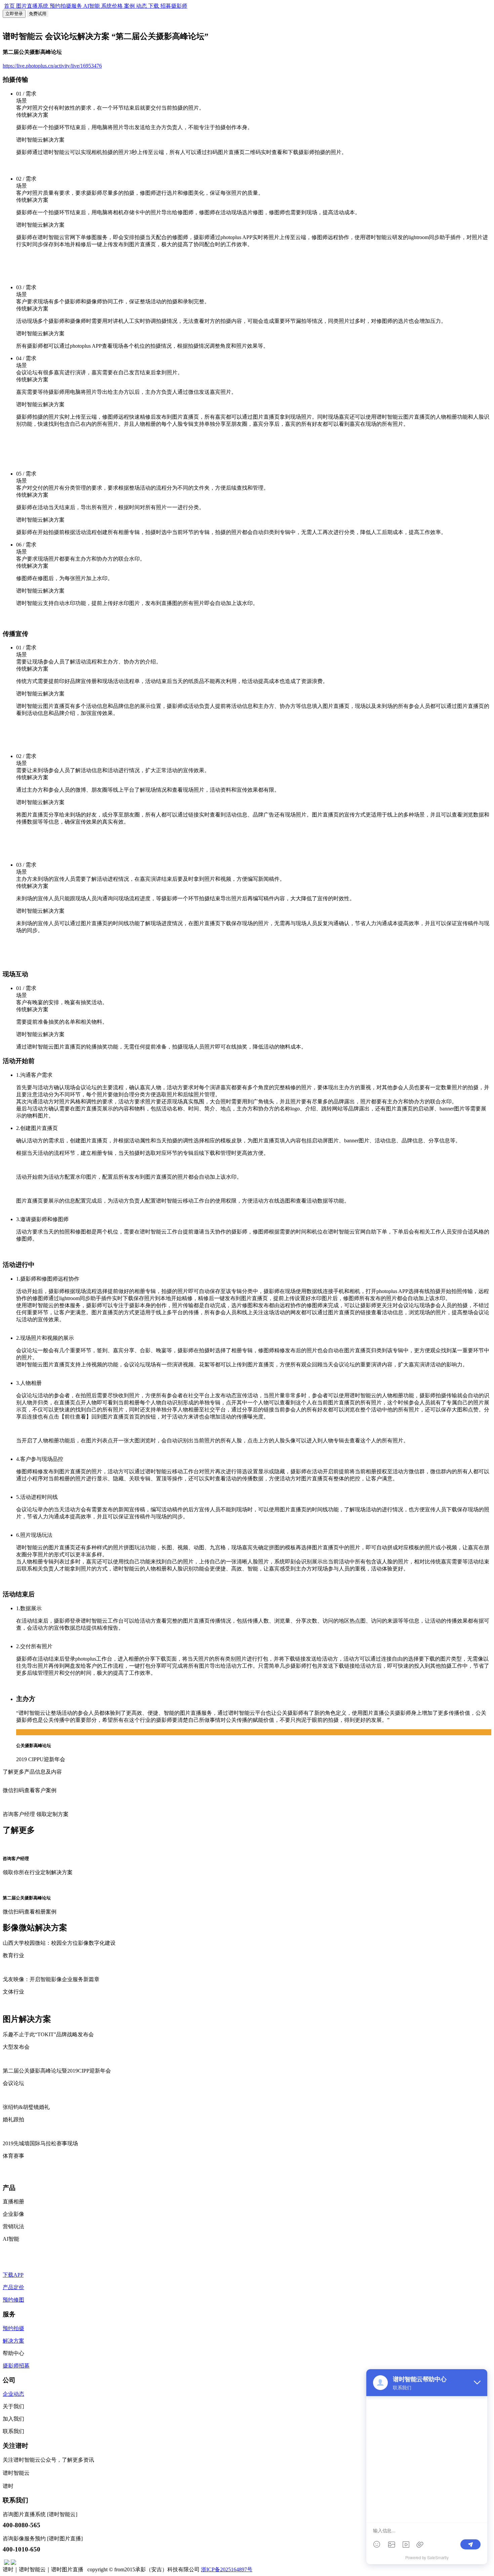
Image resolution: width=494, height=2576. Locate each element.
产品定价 (13, 2287)
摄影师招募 (16, 2366)
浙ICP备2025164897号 (227, 2569)
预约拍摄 (13, 2328)
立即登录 (14, 14)
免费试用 (38, 14)
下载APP (13, 2275)
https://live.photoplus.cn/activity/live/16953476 (52, 66)
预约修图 (13, 2300)
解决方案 (13, 2341)
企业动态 (13, 2394)
